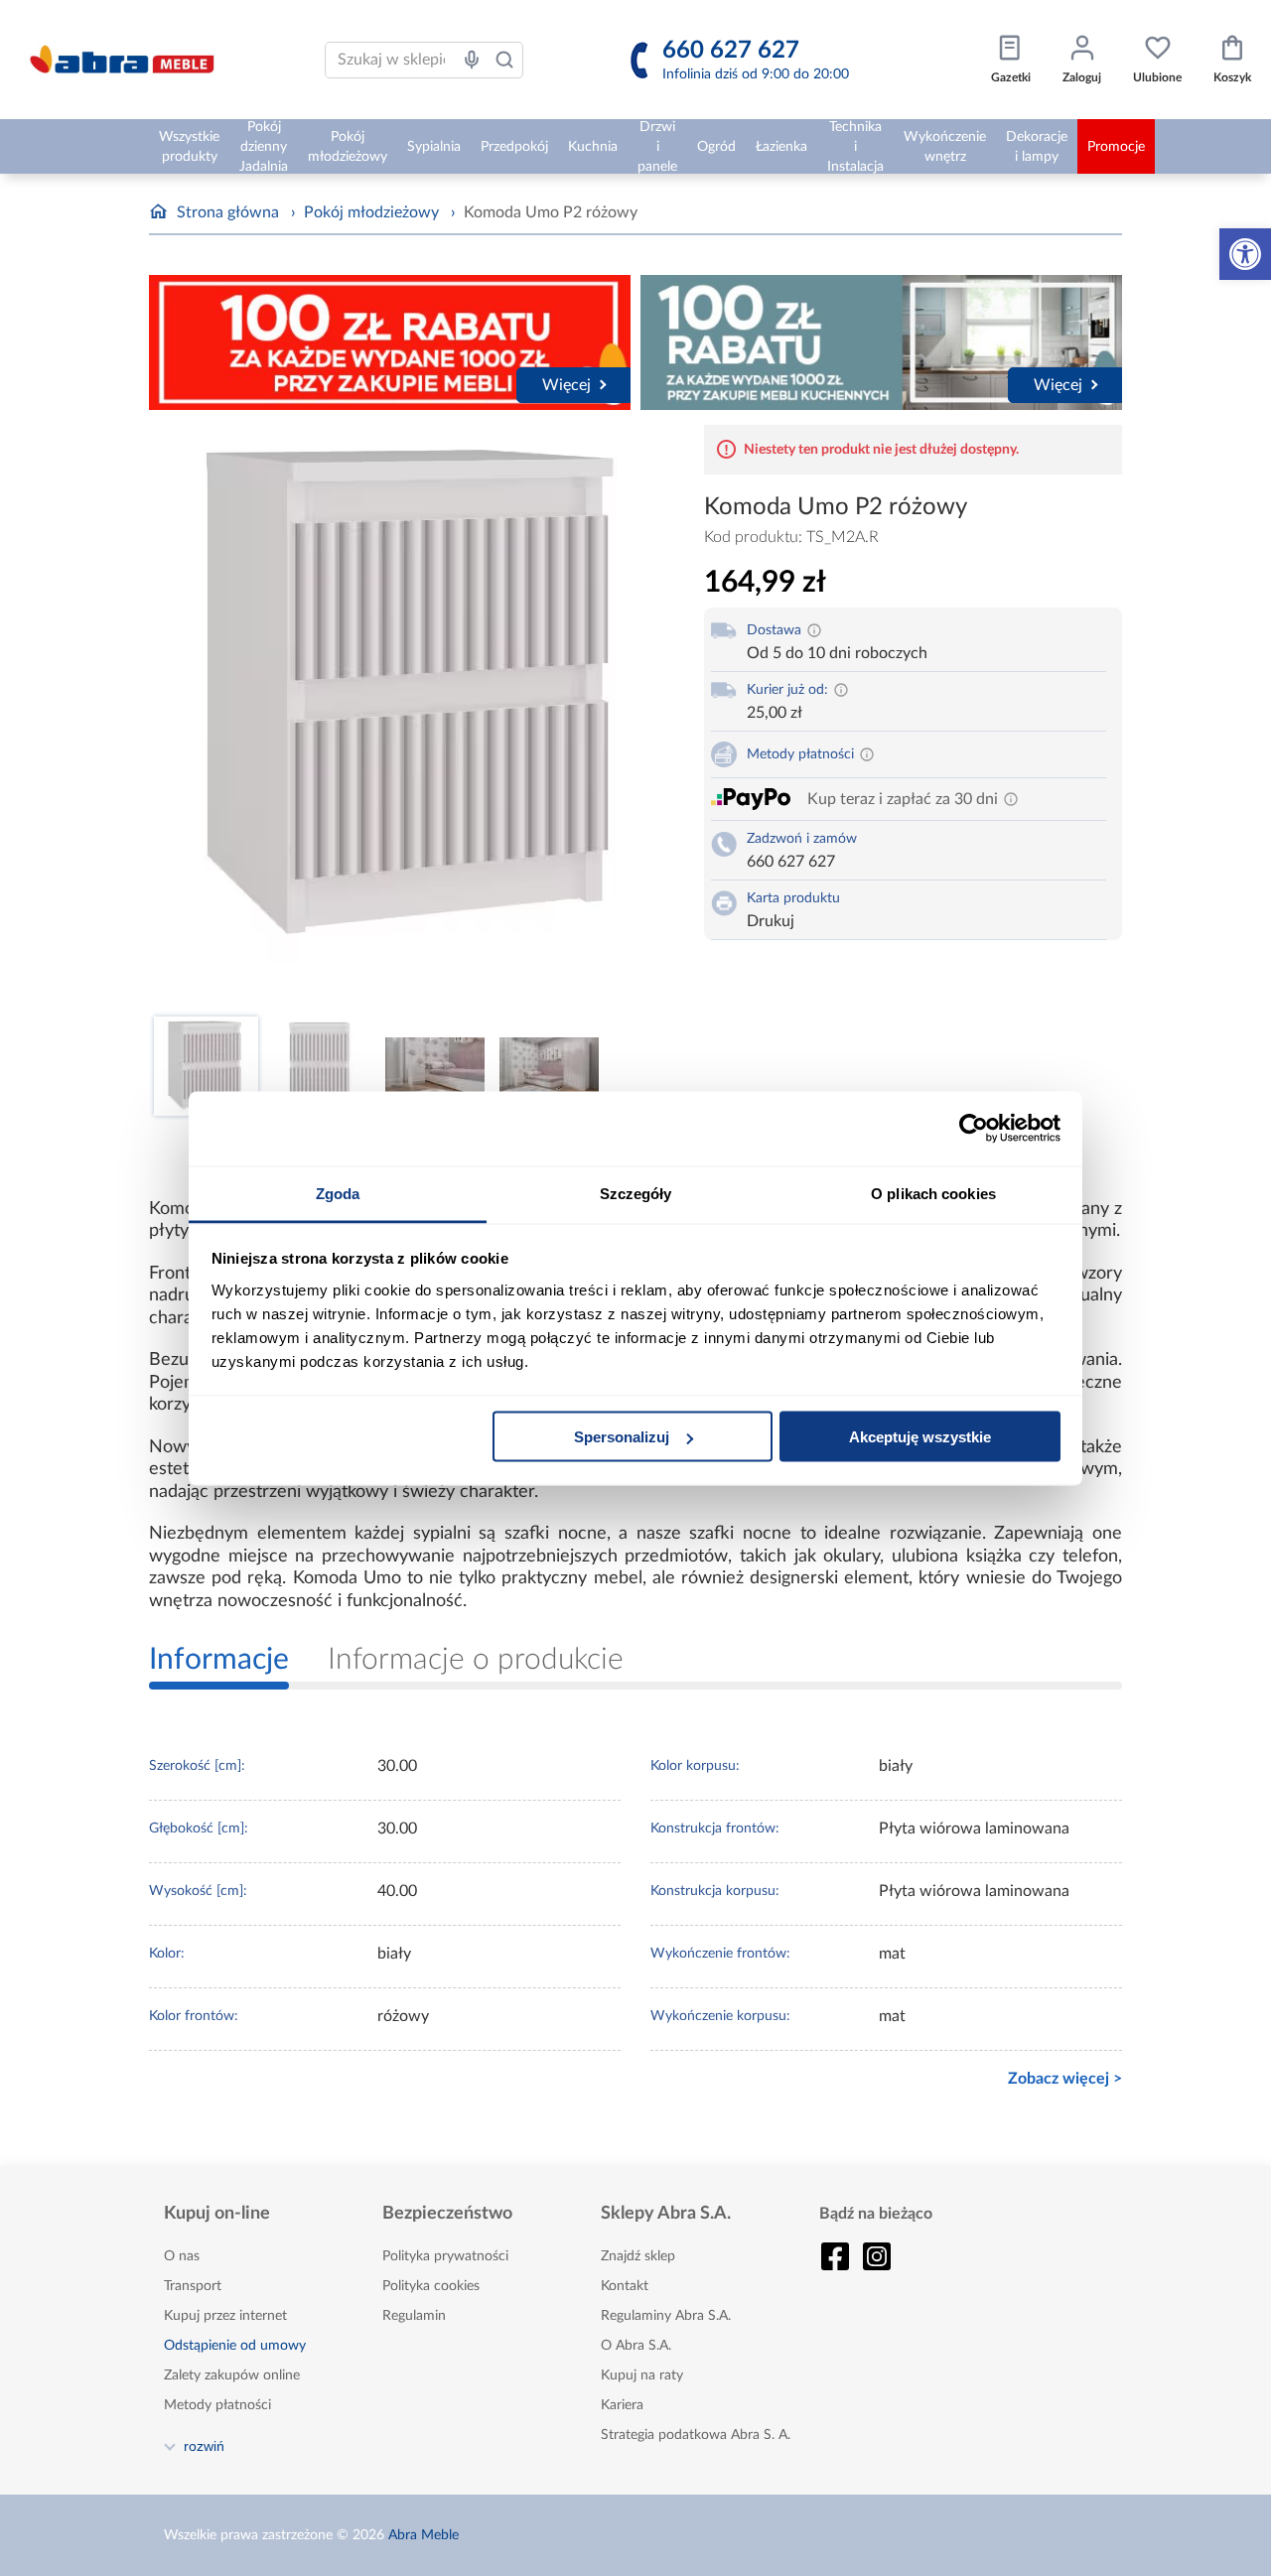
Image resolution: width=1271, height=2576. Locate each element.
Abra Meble (424, 2535)
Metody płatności (217, 2405)
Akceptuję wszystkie (920, 1437)
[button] (1245, 254)
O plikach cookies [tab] (933, 1193)
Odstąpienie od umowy (235, 2346)
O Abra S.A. (636, 2346)
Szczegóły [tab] (636, 1193)
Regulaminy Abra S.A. (666, 2316)
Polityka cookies (431, 2286)
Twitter (877, 2256)
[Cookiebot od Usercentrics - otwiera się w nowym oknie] (974, 1129)
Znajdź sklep (638, 2256)
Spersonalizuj (622, 1437)
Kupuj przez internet (225, 2316)
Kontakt (625, 2286)
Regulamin (414, 2316)
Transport (193, 2286)
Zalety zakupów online (232, 2375)
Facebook (835, 2256)
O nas (182, 2256)
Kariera (622, 2405)
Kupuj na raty (642, 2375)
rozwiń (204, 2446)
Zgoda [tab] (338, 1193)
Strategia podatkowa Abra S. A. (696, 2435)
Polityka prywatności (445, 2256)
